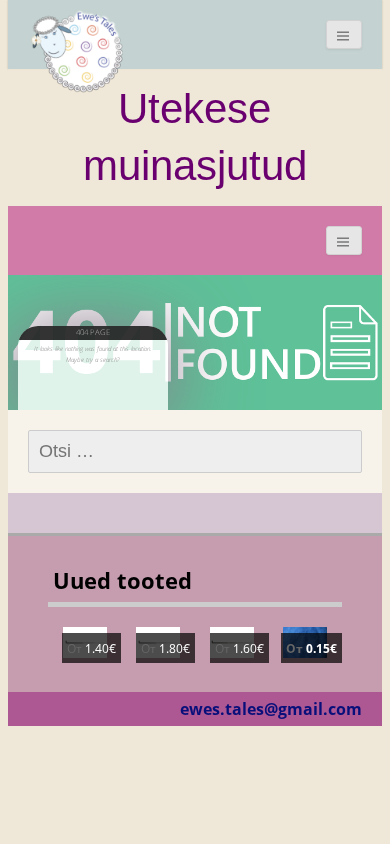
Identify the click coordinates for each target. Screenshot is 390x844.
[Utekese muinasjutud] (78, 50)
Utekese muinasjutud (195, 136)
